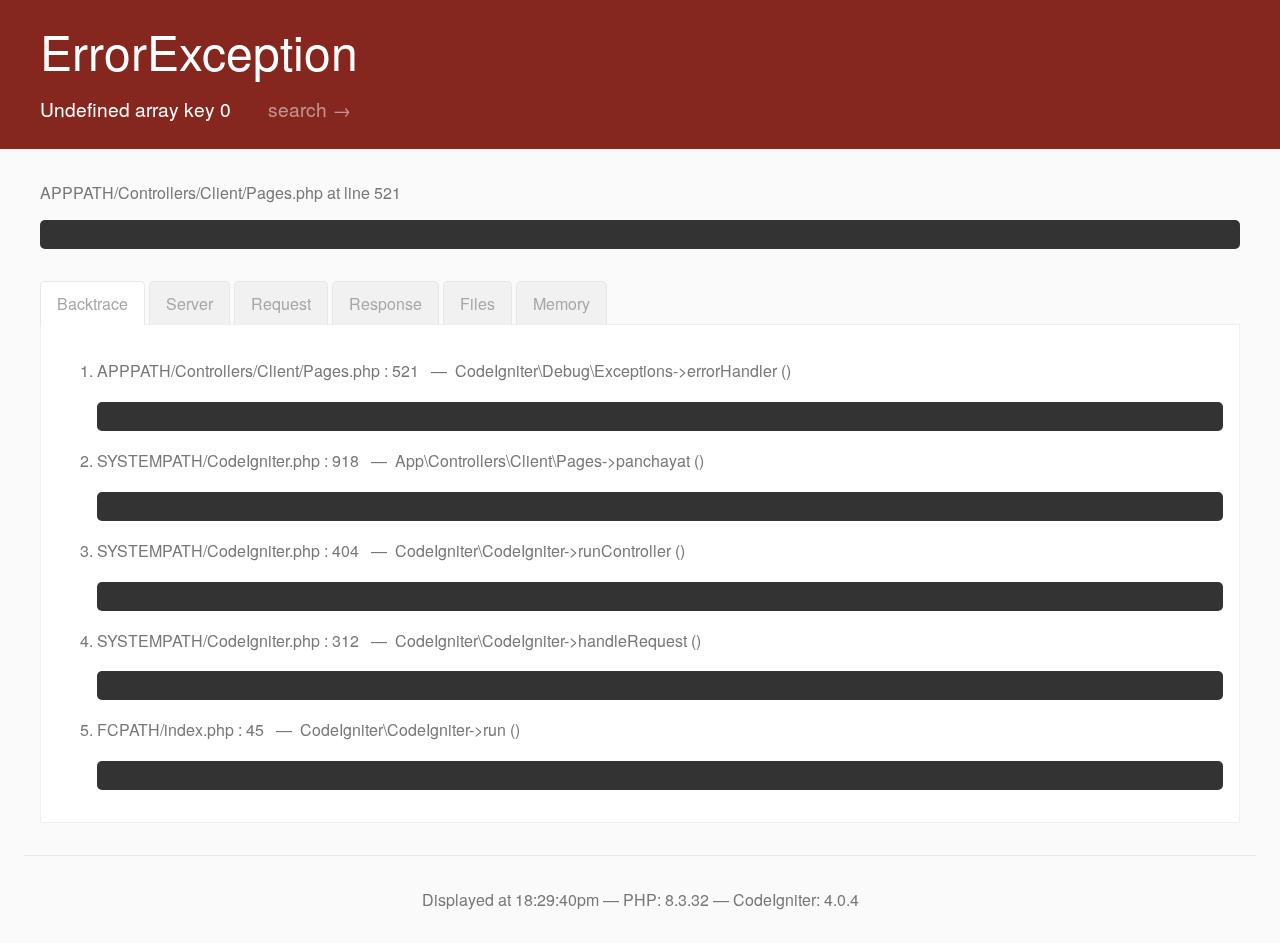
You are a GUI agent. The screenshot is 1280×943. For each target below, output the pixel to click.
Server (189, 303)
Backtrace (92, 303)
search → (309, 108)
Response (385, 303)
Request (281, 303)
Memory (561, 303)
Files (477, 303)
